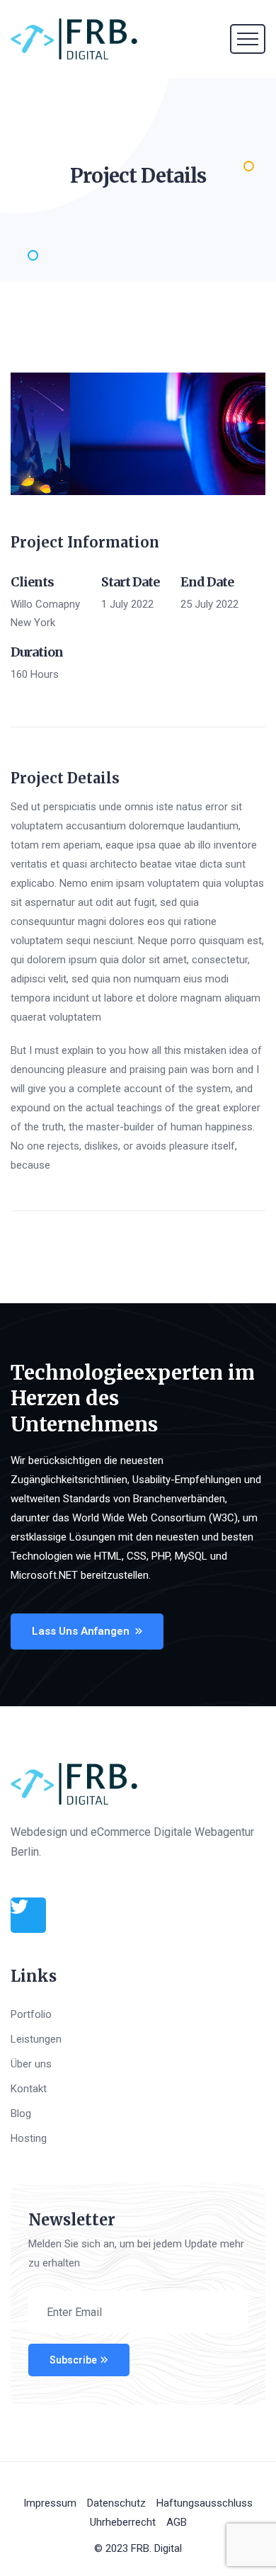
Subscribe (73, 2360)
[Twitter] (28, 1915)
